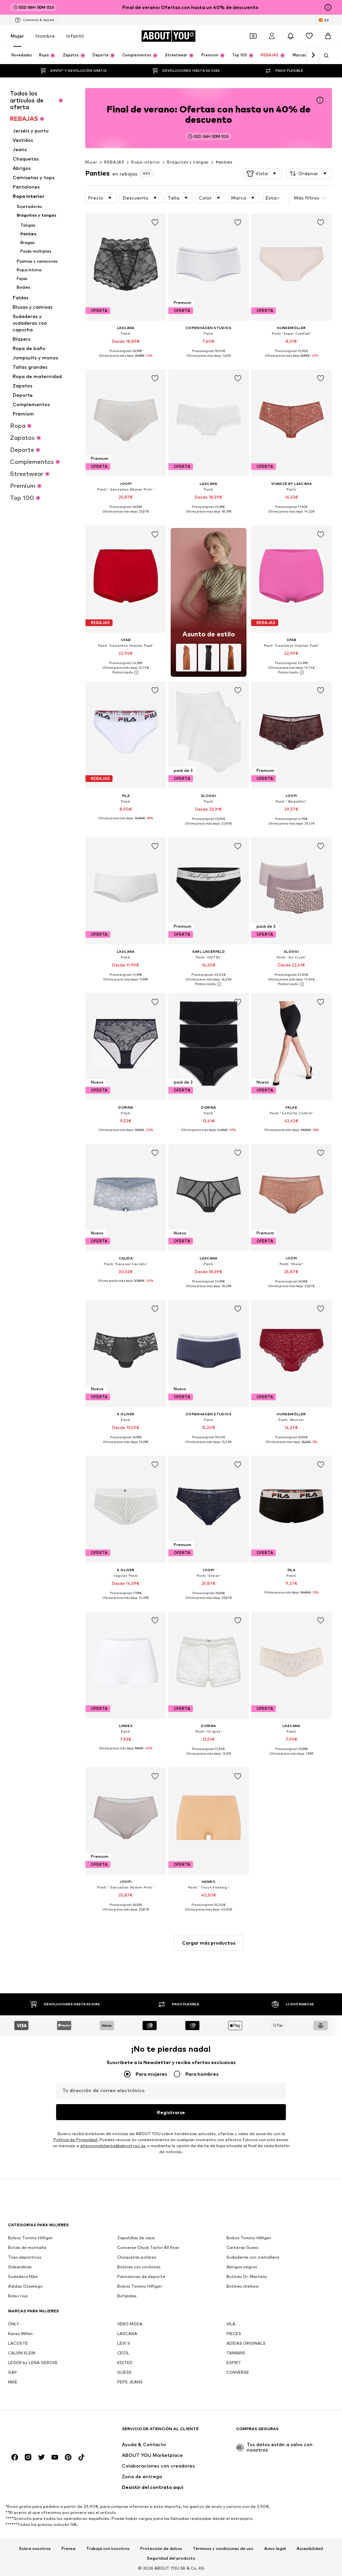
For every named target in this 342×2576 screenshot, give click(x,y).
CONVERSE (238, 2372)
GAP (13, 2372)
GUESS (124, 2372)
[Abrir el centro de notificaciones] (291, 36)
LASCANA (127, 2334)
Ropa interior (146, 162)
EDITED (125, 2363)
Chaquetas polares (137, 2257)
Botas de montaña (27, 2247)
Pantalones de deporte (141, 2276)
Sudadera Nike (23, 2276)
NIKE (13, 2382)
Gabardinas (20, 2267)
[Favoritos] (309, 36)
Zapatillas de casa (136, 2238)
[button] (262, 174)
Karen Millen (20, 2334)
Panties (224, 162)
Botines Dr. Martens (247, 2276)
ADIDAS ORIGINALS (246, 2343)
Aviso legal (275, 2549)
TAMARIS (236, 2353)
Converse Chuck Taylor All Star (148, 2247)
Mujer (17, 36)
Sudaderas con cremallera (253, 2257)
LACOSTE (18, 2343)
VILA (231, 2324)
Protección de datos (161, 2549)
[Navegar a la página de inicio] (44, 2432)
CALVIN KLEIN (22, 2353)
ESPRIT (234, 2363)
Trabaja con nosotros (108, 2549)
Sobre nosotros (35, 2549)
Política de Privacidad (75, 2140)
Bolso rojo (18, 2296)
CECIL (123, 2353)
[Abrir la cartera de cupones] (253, 36)
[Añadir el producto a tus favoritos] (155, 223)
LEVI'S (124, 2343)
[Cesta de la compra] (328, 36)
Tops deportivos (25, 2257)
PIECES (234, 2334)
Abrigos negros (242, 2267)
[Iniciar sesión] (272, 36)
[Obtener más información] (126, 360)
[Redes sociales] (15, 2457)
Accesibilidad (310, 2549)
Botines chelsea (242, 2286)
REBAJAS (114, 162)
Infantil (75, 36)
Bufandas (127, 2296)
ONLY (14, 2324)
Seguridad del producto (171, 2558)
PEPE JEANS (130, 2382)
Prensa (68, 2549)
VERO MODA (130, 2324)
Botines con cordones (139, 2267)
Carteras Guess (242, 2247)
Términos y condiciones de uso (223, 2549)
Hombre (45, 36)
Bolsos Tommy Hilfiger (30, 2238)
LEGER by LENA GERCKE (33, 2363)
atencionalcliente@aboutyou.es (113, 2146)
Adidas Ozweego (25, 2286)
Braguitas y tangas (188, 162)
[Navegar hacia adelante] (313, 55)
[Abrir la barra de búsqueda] (324, 56)
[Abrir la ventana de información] (328, 7)
